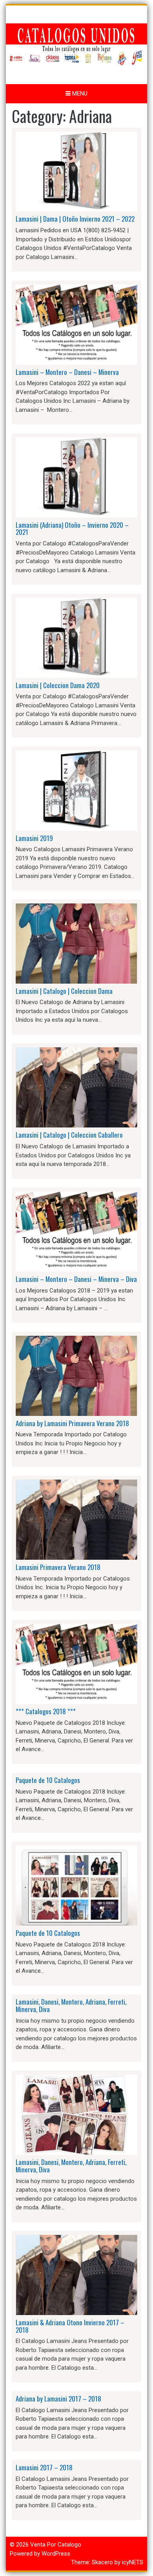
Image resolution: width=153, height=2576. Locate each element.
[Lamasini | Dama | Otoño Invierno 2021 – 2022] (76, 171)
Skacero (102, 2562)
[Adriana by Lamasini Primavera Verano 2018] (76, 1375)
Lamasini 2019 (34, 838)
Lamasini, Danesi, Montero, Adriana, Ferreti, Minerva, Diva (71, 2005)
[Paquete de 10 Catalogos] (76, 1885)
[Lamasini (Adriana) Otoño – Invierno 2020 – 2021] (76, 477)
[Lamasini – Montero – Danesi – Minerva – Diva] (76, 1231)
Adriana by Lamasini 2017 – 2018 (58, 2399)
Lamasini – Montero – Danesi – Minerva (67, 372)
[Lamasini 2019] (76, 790)
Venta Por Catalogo (56, 2545)
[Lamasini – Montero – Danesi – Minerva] (76, 324)
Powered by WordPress (40, 2554)
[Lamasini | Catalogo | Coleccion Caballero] (76, 1087)
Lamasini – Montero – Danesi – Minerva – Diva (76, 1279)
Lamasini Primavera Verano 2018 (58, 1567)
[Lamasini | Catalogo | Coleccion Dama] (76, 943)
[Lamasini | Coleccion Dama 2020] (76, 637)
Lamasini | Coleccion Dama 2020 (58, 685)
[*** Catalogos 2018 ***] (76, 1663)
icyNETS (133, 2562)
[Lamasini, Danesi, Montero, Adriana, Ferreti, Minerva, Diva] (76, 2114)
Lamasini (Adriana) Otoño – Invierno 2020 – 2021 (72, 529)
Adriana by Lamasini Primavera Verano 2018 (72, 1423)
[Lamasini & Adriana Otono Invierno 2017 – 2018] (76, 2275)
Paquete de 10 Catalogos (48, 1780)
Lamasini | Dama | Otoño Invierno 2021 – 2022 (75, 219)
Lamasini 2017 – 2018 (44, 2467)
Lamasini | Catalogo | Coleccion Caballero (69, 1135)
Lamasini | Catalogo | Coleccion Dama (64, 991)
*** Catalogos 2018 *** (46, 1711)
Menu (79, 94)
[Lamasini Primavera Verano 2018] (76, 1519)
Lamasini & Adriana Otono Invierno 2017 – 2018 (70, 2326)
